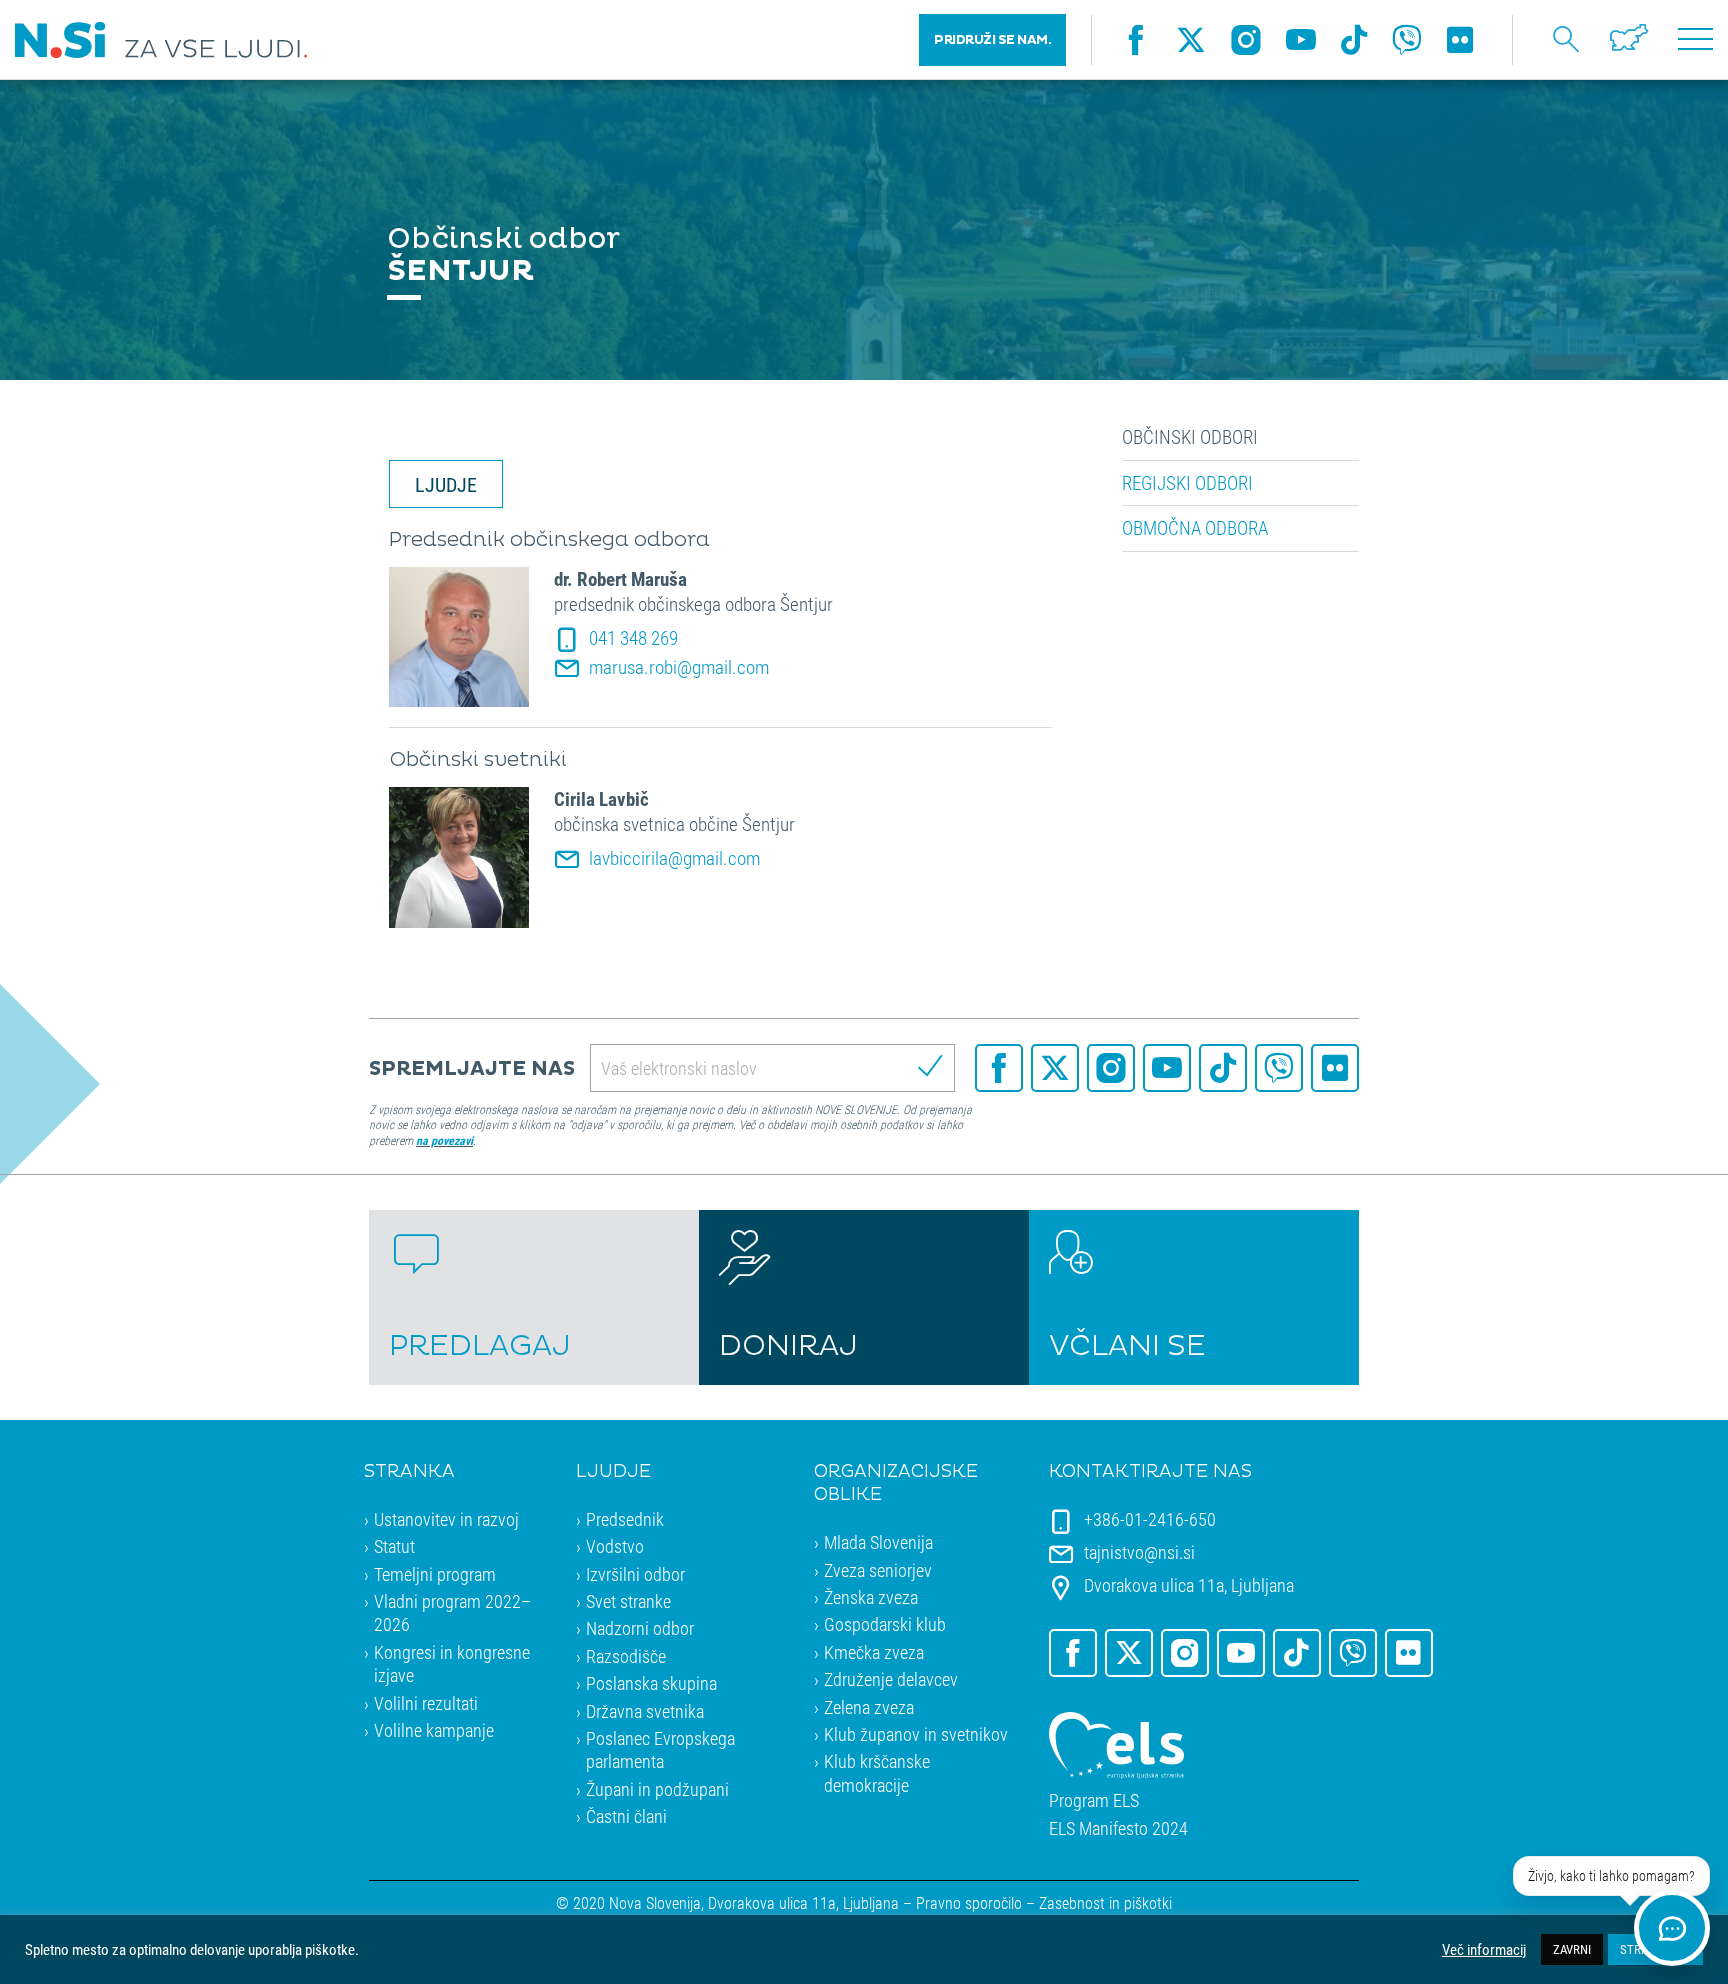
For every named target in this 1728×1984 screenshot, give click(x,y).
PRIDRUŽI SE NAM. (992, 40)
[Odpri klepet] (1672, 1928)
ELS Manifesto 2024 (1118, 1828)
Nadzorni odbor (640, 1628)
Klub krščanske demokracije (877, 1772)
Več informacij (1484, 1950)
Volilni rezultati (426, 1703)
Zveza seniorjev (878, 1570)
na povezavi (444, 1140)
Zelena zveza (869, 1707)
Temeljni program (435, 1574)
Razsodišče (626, 1656)
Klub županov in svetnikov (916, 1734)
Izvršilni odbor (635, 1574)
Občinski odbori (1190, 437)
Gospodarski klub (885, 1624)
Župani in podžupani (657, 1789)
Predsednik (625, 1519)
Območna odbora (1195, 528)
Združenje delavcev (891, 1679)
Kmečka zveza (874, 1652)
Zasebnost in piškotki (1105, 1902)
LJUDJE (446, 484)
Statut (394, 1546)
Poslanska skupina (651, 1683)
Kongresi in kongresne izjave (452, 1663)
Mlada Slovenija (878, 1542)
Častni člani (626, 1816)
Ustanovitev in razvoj (446, 1519)
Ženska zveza (871, 1597)
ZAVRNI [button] (1572, 1949)
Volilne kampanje (434, 1730)
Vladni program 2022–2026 (452, 1612)
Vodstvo (615, 1546)
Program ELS (1094, 1800)
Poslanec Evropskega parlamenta (660, 1749)
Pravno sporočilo (969, 1902)
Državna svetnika (645, 1711)
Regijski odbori (1187, 483)
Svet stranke (628, 1601)
